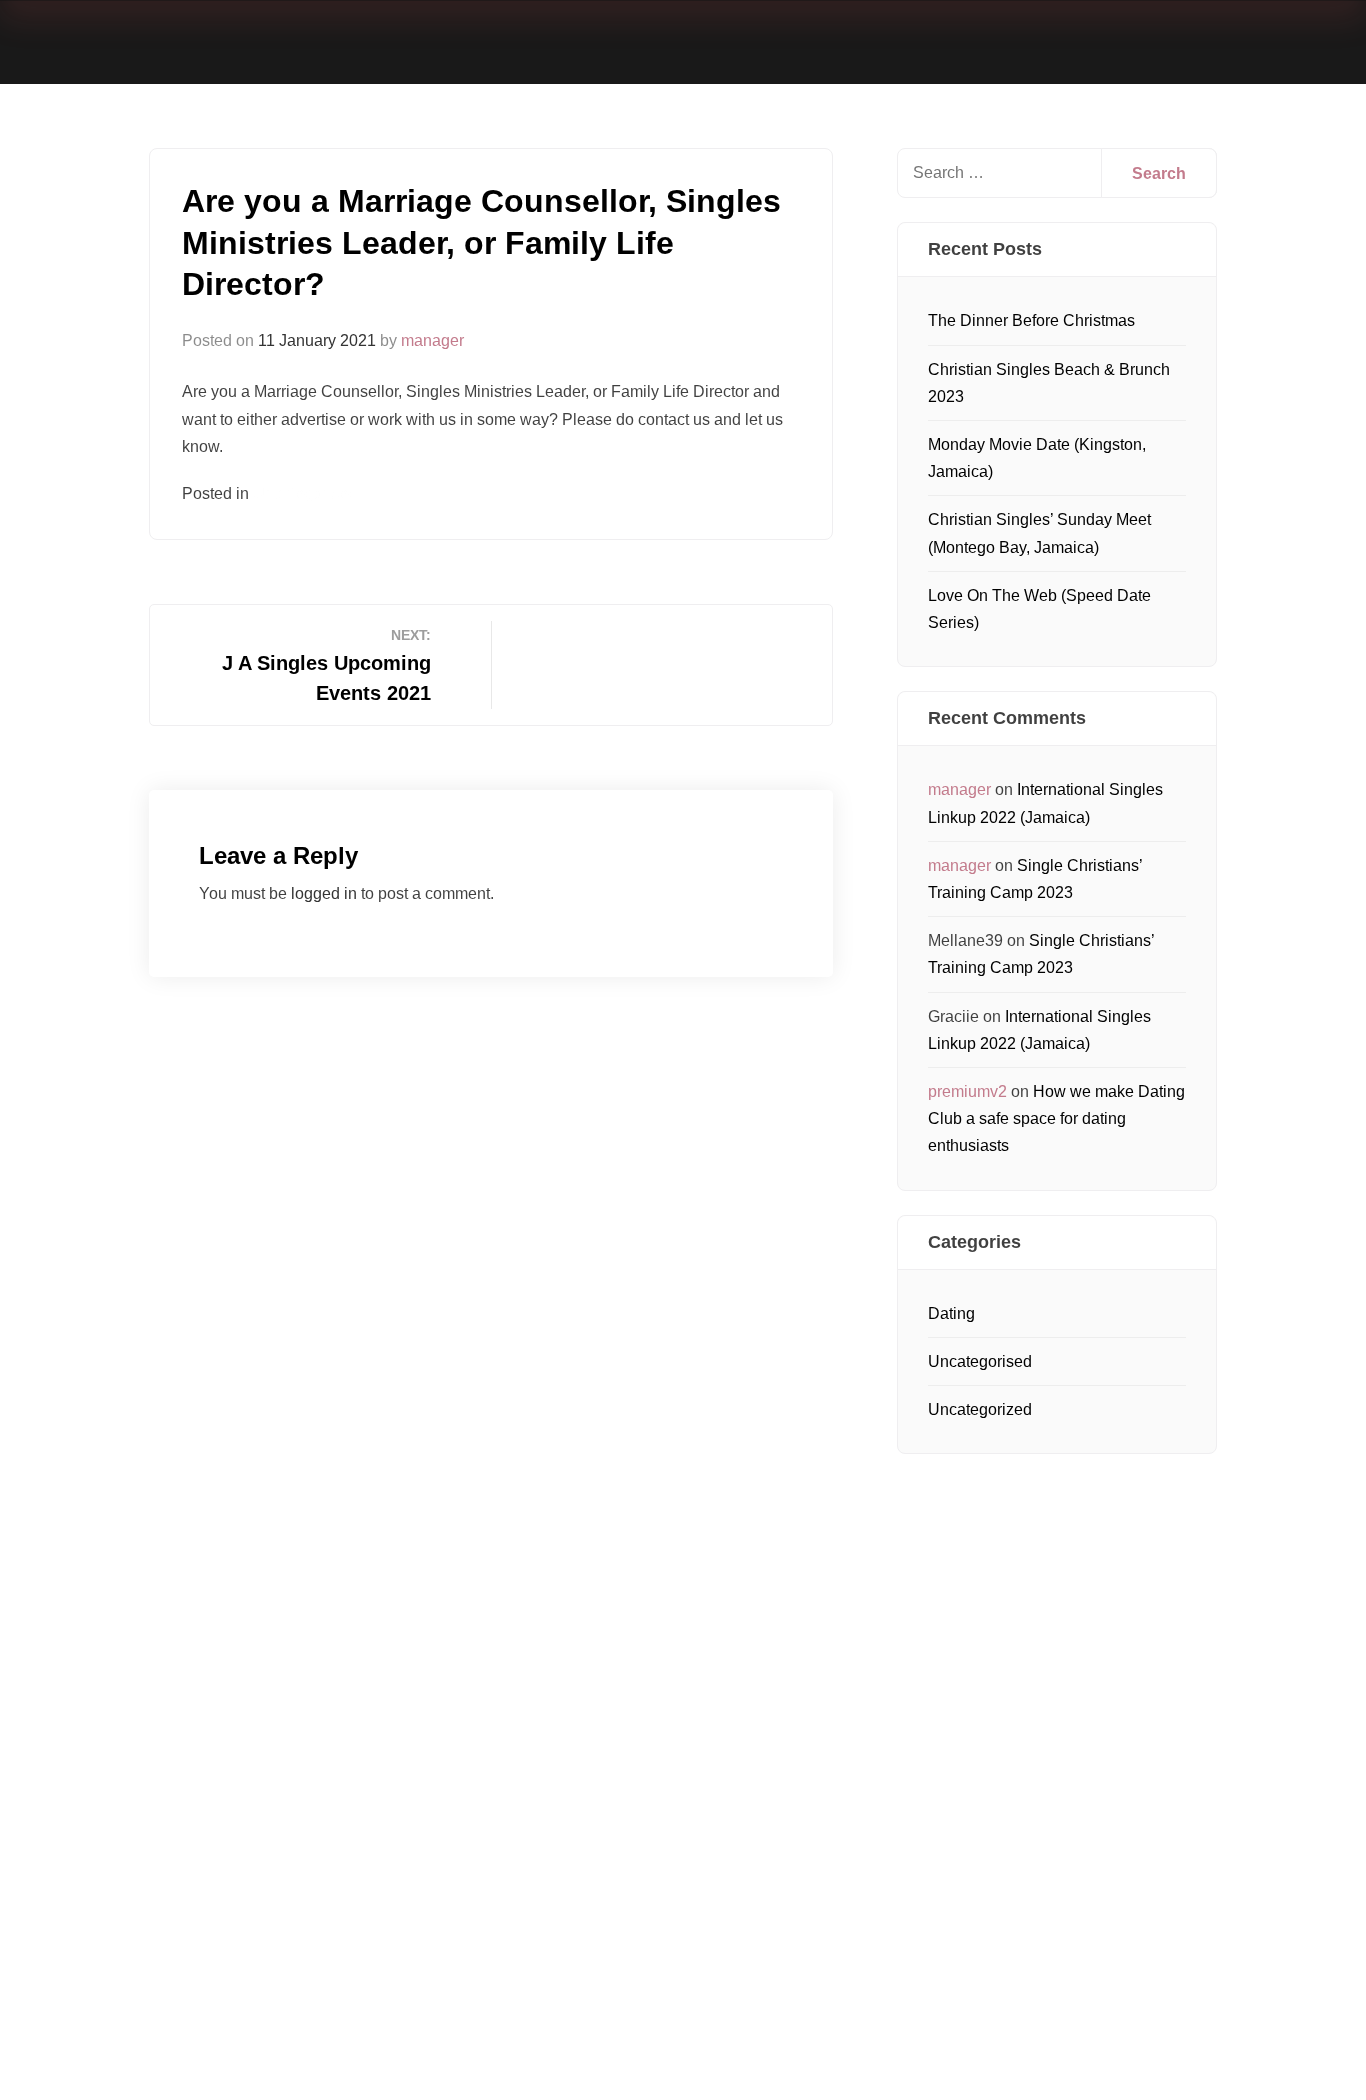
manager (432, 340)
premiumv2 (967, 1091)
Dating (951, 1313)
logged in (324, 893)
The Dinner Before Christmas (1031, 320)
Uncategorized (980, 1409)
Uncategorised (305, 493)
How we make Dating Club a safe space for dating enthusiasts (1056, 1118)
